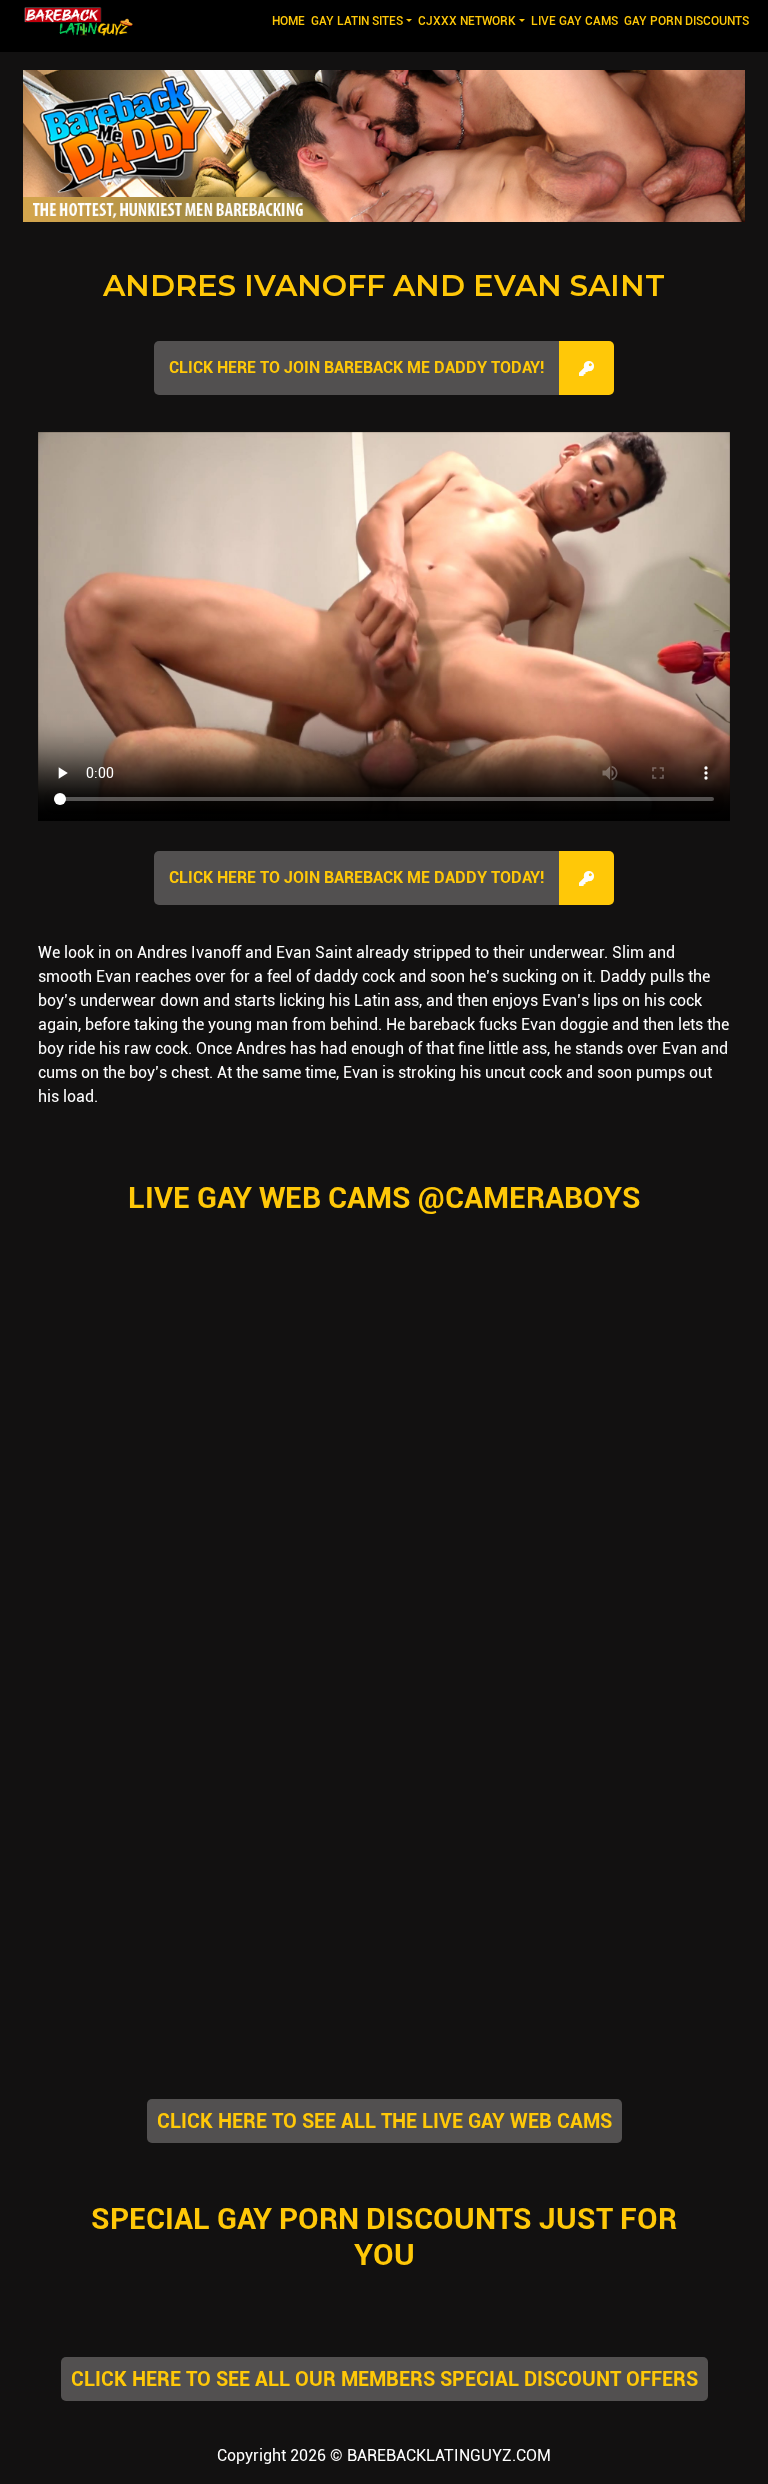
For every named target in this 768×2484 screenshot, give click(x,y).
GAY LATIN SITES (357, 21)
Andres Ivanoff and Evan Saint (384, 285)
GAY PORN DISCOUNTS (686, 21)
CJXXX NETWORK (467, 21)
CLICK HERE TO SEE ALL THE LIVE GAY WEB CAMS (384, 2121)
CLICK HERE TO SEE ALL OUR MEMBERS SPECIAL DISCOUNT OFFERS (384, 2379)
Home (290, 20)
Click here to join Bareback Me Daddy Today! (356, 367)
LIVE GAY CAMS (574, 21)
